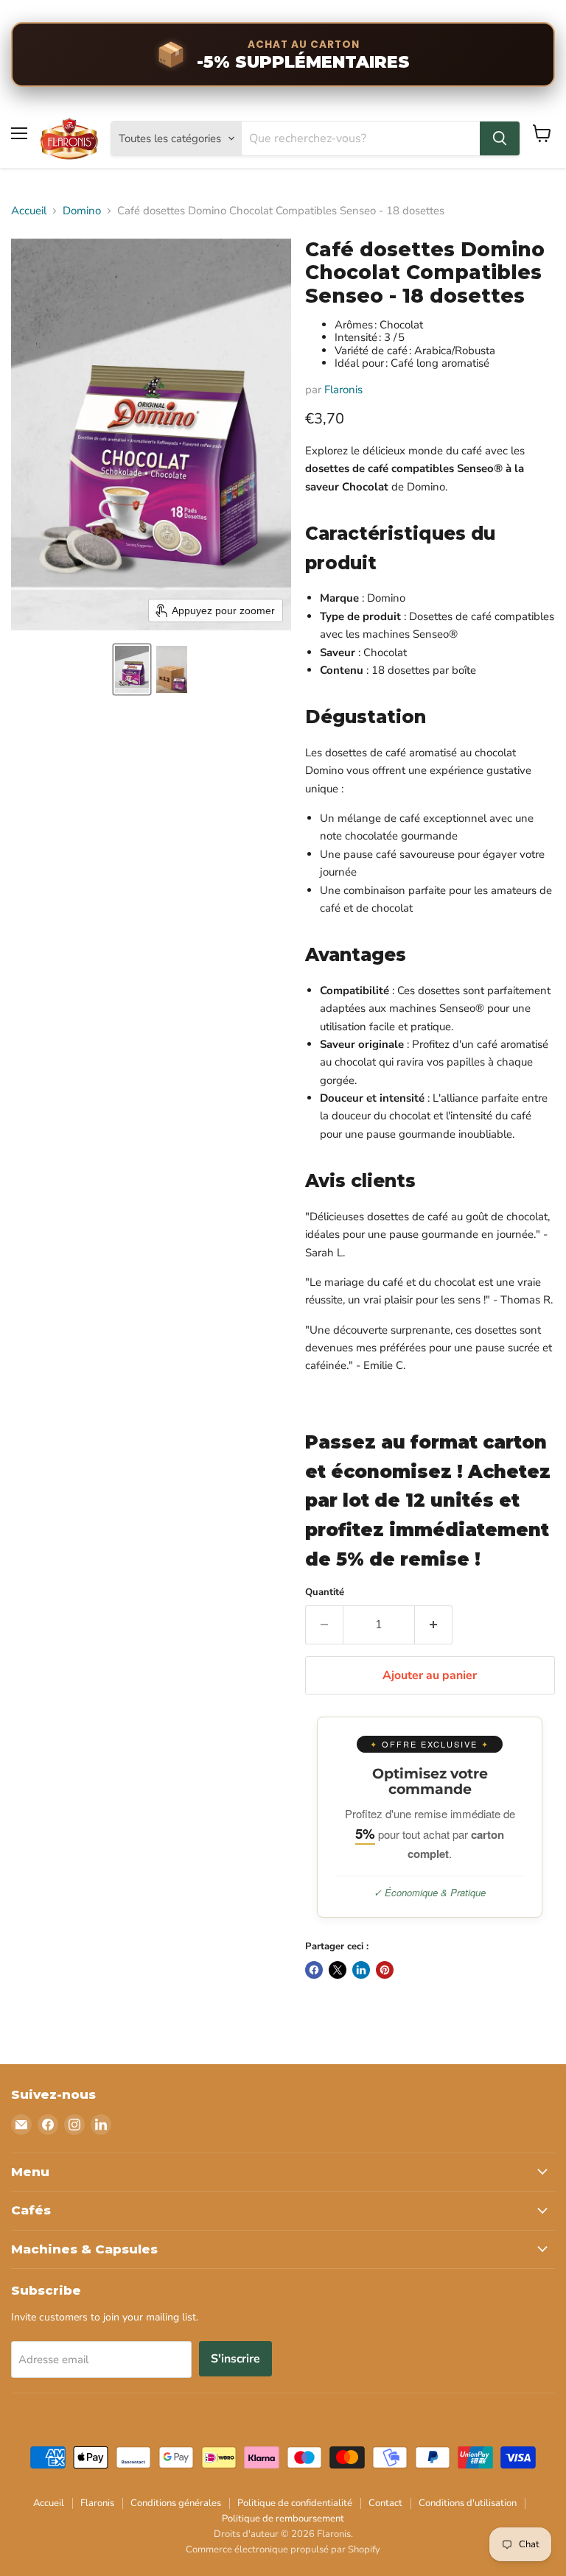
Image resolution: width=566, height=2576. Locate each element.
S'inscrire (235, 2359)
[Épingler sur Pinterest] (385, 1970)
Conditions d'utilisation (468, 2503)
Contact (385, 2503)
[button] (132, 669)
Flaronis (343, 390)
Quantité (325, 1593)
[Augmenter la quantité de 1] (434, 1625)
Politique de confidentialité (295, 2503)
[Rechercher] (500, 138)
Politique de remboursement (283, 2519)
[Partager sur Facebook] (314, 1970)
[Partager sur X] (338, 1970)
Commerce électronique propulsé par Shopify (283, 2549)
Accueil (29, 211)
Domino (82, 211)
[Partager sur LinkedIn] (361, 1970)
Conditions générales (176, 2503)
